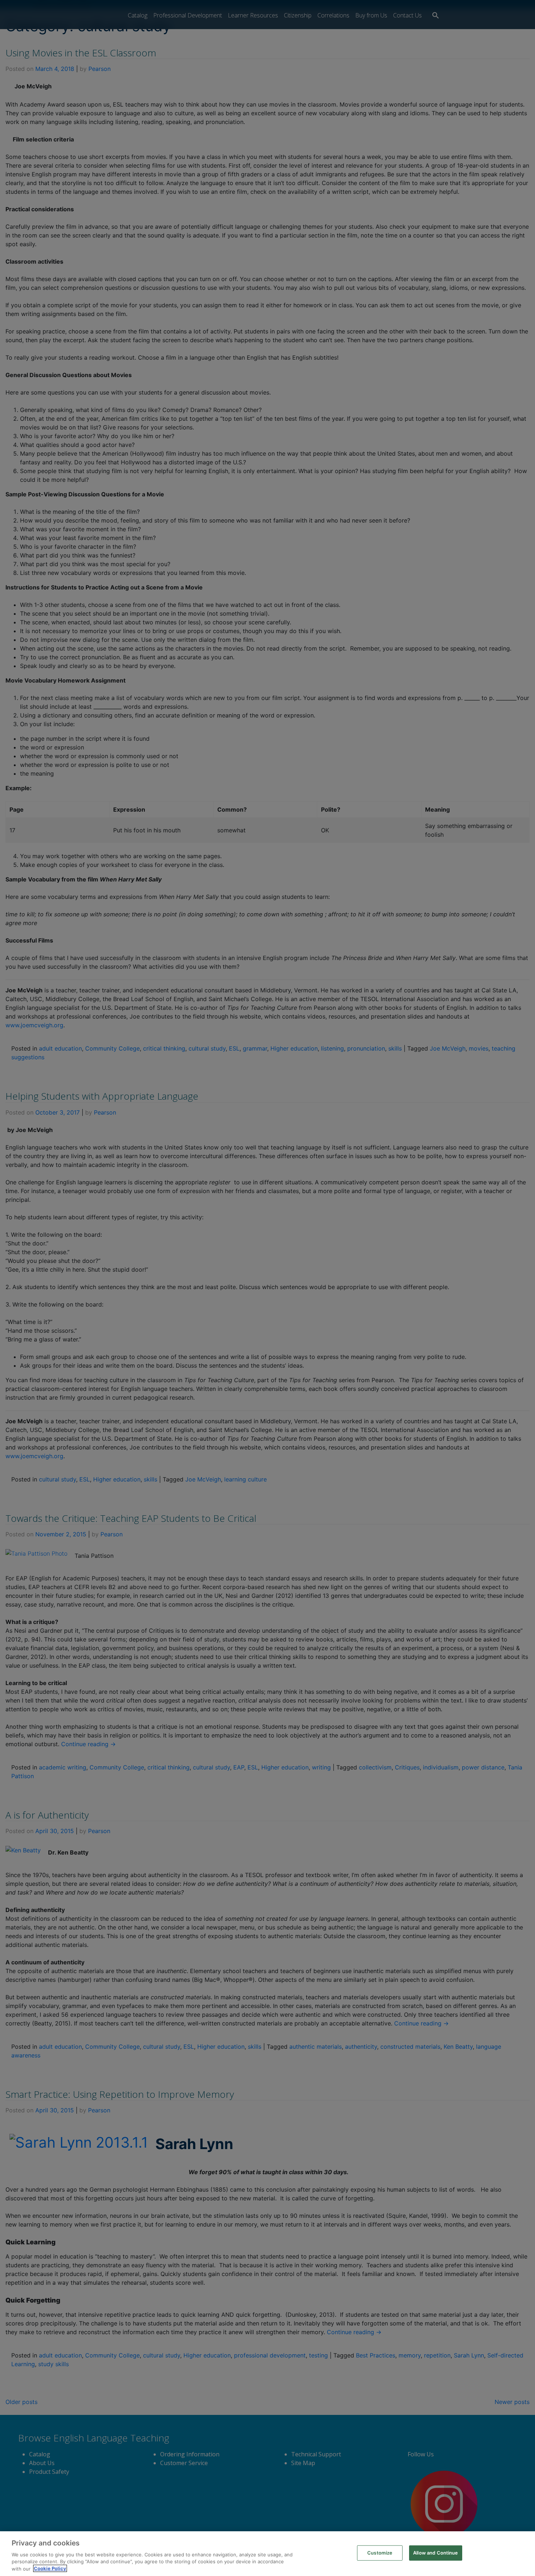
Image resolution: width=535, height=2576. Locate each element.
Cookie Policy (50, 2568)
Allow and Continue (435, 2553)
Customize (380, 2553)
